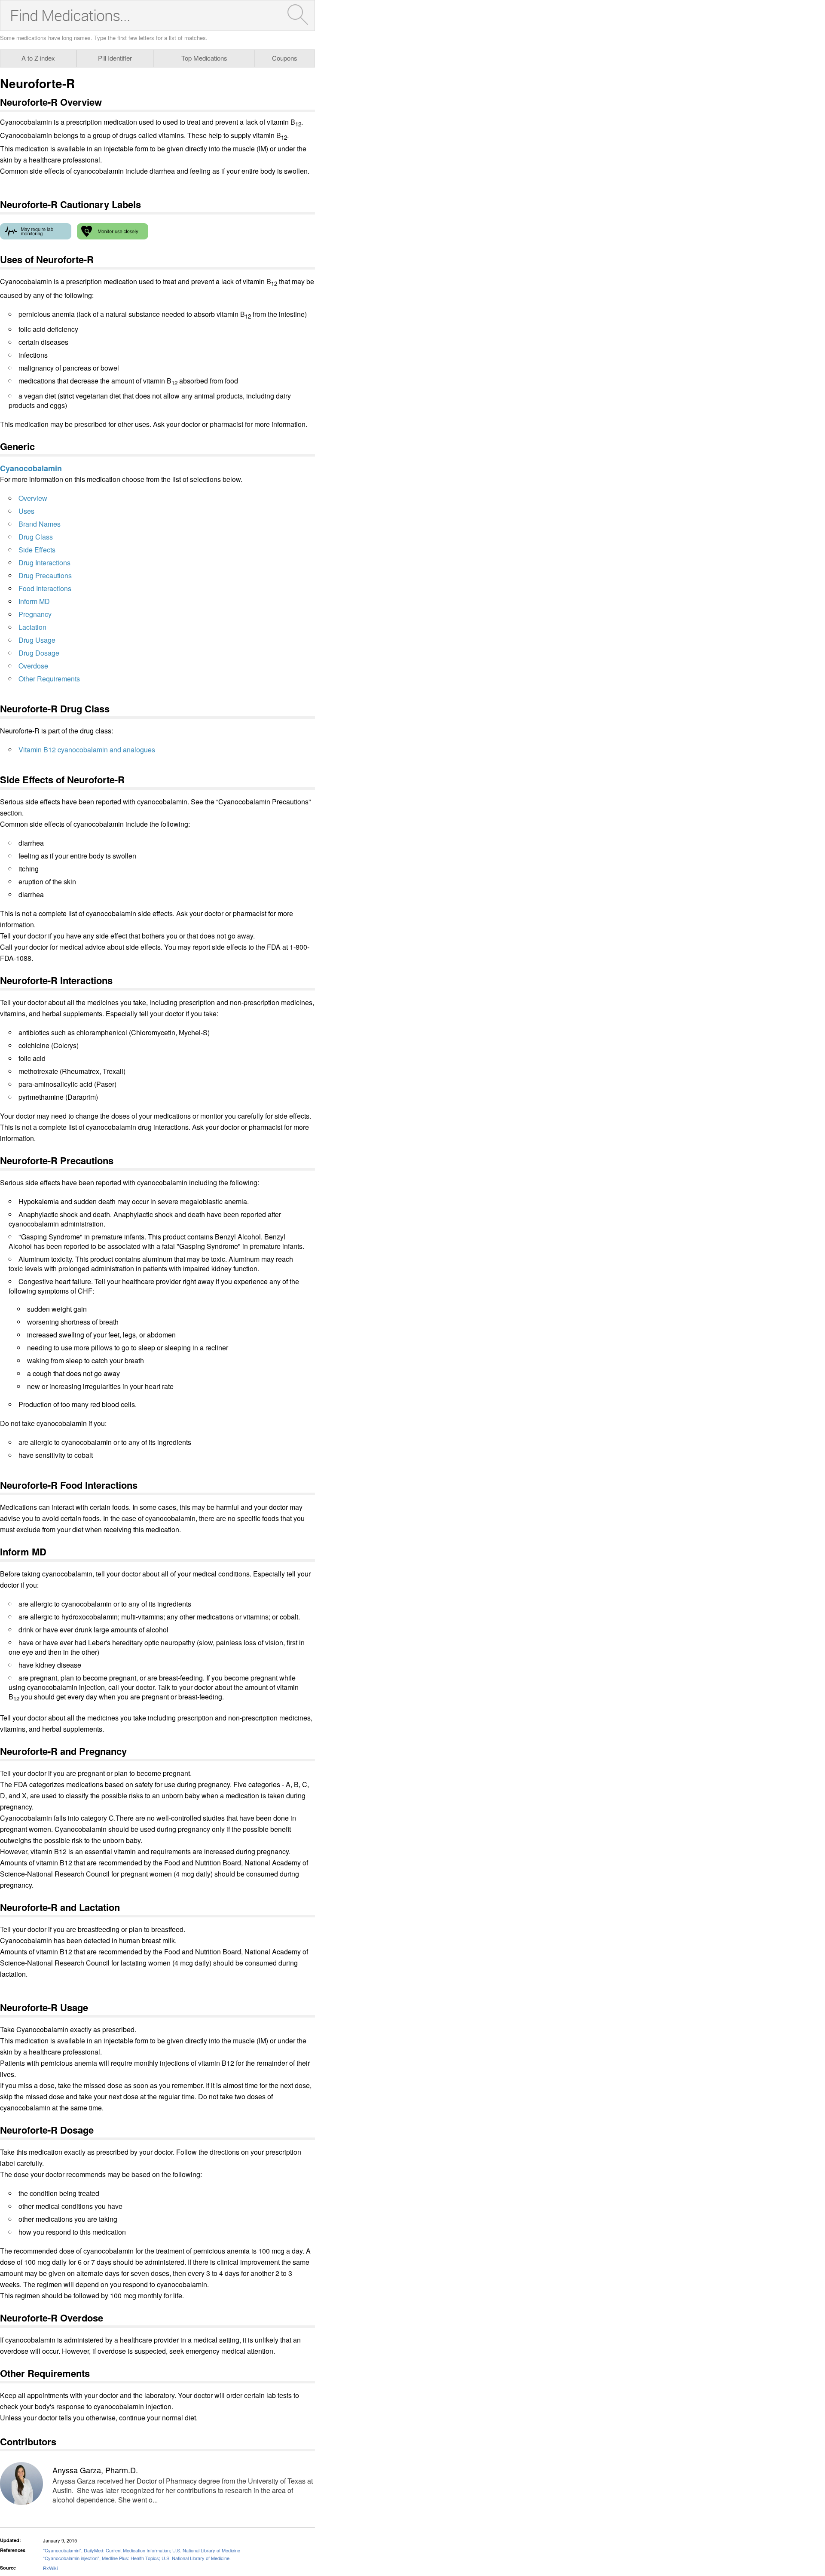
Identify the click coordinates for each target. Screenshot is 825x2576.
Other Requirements (49, 679)
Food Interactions (45, 588)
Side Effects (37, 550)
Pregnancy (35, 614)
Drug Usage (37, 640)
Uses (26, 511)
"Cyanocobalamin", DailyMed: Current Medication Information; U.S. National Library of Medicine (142, 2550)
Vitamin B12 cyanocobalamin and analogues (87, 750)
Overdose (33, 666)
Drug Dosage (39, 653)
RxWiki (50, 2568)
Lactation (32, 627)
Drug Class (36, 537)
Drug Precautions (45, 575)
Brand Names (40, 524)
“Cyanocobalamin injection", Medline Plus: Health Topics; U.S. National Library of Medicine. (137, 2558)
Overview (33, 498)
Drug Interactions (44, 563)
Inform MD (34, 601)
